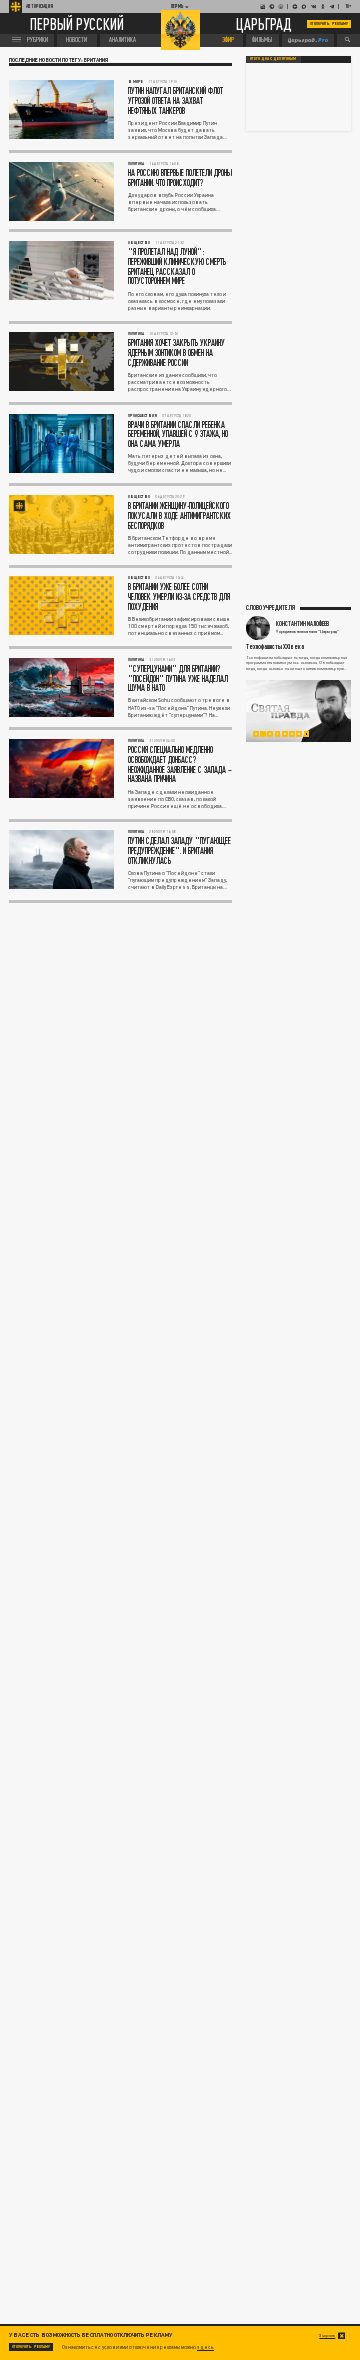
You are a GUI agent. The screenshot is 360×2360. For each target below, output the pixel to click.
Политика (136, 163)
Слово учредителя (270, 607)
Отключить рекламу (329, 23)
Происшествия (142, 415)
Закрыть (327, 2335)
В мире (135, 81)
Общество (139, 242)
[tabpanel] (298, 711)
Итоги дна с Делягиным (273, 59)
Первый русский (77, 23)
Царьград (264, 24)
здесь (205, 2347)
